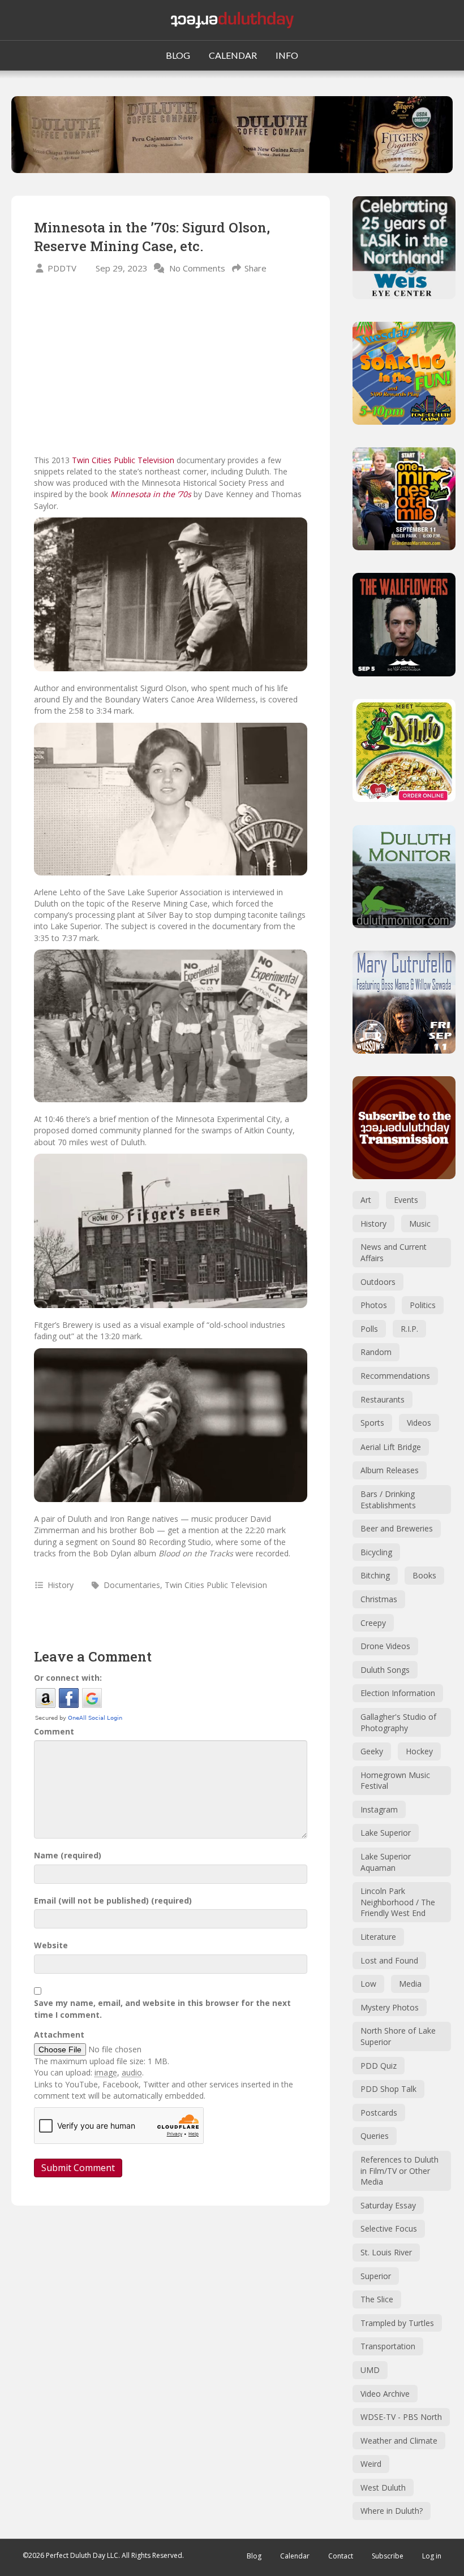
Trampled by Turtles (397, 2323)
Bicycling (376, 1552)
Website (51, 1945)
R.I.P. (409, 1329)
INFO (287, 55)
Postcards (379, 2113)
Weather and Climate (399, 2441)
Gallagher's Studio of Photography (398, 1722)
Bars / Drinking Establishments (388, 1500)
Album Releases (390, 1470)
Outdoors (378, 1282)
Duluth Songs (385, 1670)
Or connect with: (68, 1678)
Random (376, 1352)
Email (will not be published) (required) (113, 1900)
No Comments (197, 268)
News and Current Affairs (394, 1252)
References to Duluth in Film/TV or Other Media (399, 2171)
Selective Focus (389, 2228)
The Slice (377, 2299)
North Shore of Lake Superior (398, 2036)
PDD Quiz (379, 2066)
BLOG (178, 55)
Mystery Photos (390, 2007)
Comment (54, 1731)
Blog (254, 2556)
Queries (375, 2136)
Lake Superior (386, 1833)
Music (420, 1224)
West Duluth (383, 2487)
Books (424, 1575)
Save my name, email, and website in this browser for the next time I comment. (162, 2008)
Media (410, 1984)
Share (255, 268)
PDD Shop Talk (388, 2089)
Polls (369, 1329)
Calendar (295, 2556)
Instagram (379, 1809)
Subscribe (388, 2556)
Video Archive (385, 2394)
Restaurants (383, 1399)
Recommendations (395, 1376)
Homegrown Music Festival (395, 1781)
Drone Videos (385, 1646)
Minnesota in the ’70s (151, 494)
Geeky (372, 1751)
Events (406, 1200)
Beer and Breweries (397, 1528)
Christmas (379, 1599)
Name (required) (68, 1855)
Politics (423, 1305)
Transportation (388, 2346)
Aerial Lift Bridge (391, 1447)
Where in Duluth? (392, 2511)
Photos (374, 1305)
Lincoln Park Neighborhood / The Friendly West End (398, 1902)
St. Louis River (386, 2252)
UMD (370, 2370)
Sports (372, 1423)
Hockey (419, 1751)
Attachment (59, 2035)
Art (366, 1200)
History (61, 1585)
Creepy (373, 1623)
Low (368, 1984)
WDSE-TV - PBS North (401, 2417)
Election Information (398, 1693)
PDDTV (62, 268)
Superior (376, 2276)
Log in (432, 2556)
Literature (378, 1937)
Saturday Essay (388, 2205)
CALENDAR (233, 55)
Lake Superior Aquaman (386, 1862)
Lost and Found (389, 1960)
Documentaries (132, 1585)
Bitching (375, 1575)
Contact (341, 2556)
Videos (419, 1423)
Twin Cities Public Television (123, 460)
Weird (371, 2464)
